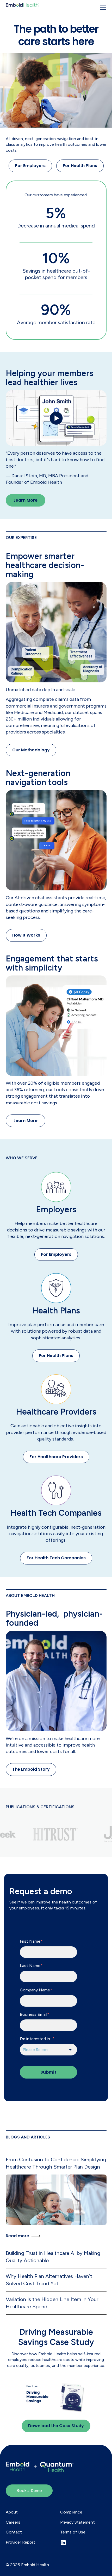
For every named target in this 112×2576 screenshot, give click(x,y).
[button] (103, 7)
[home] (22, 5)
